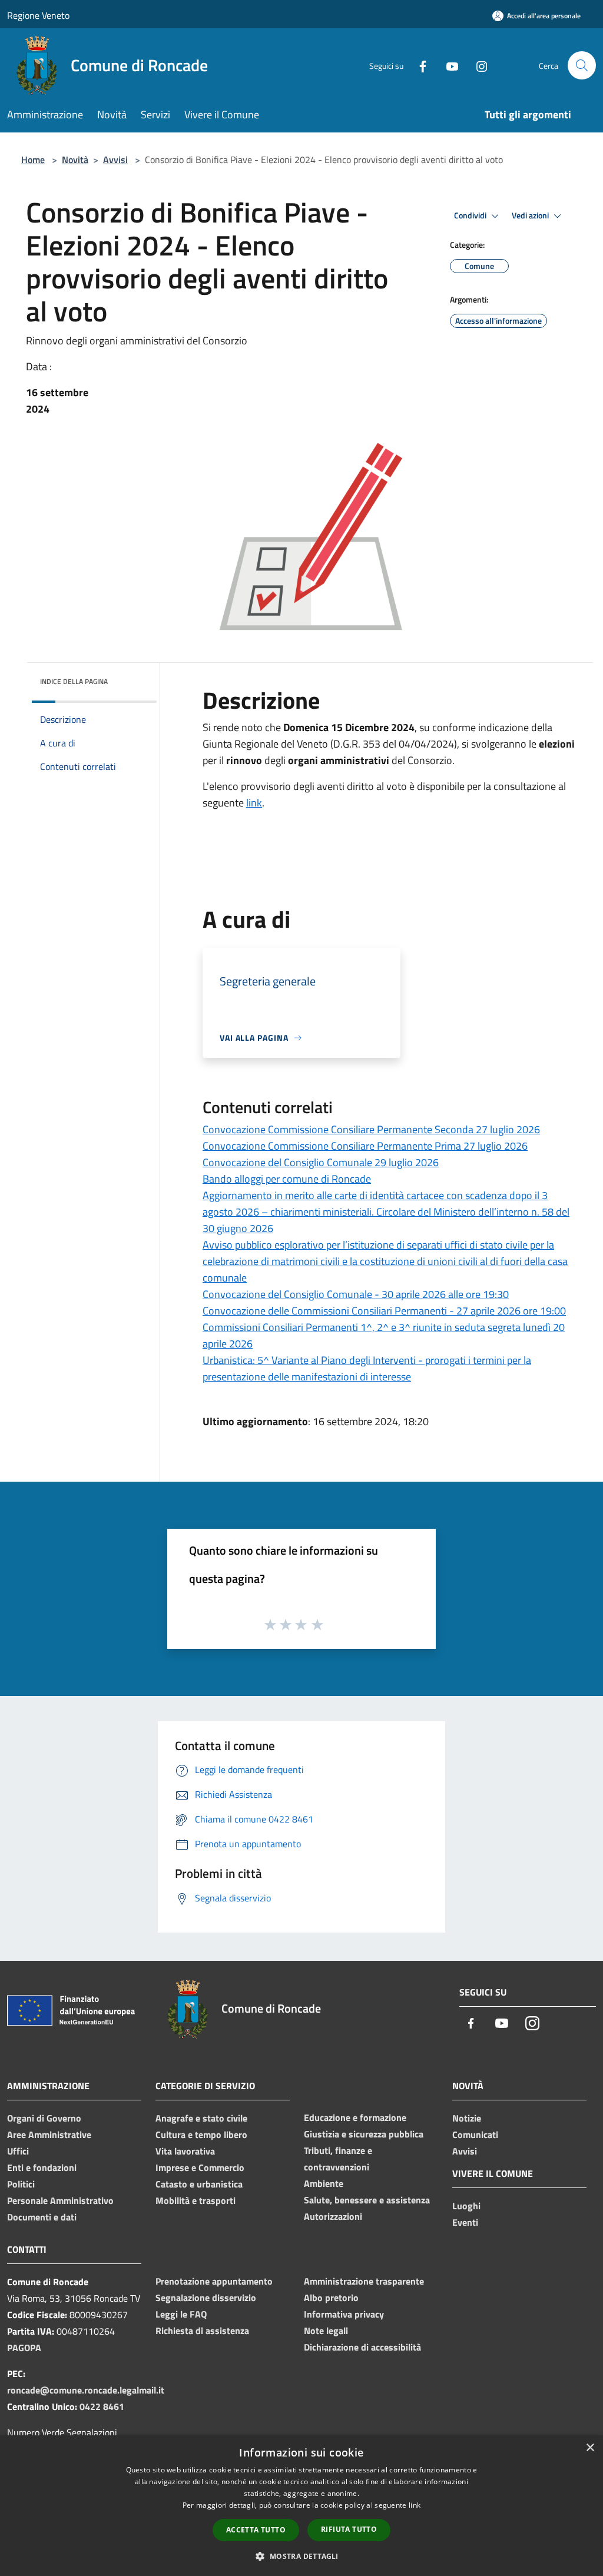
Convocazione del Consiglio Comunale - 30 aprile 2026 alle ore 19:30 (356, 1294)
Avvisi (115, 160)
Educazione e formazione (355, 2117)
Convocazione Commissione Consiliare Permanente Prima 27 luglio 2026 (365, 1146)
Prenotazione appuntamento (214, 2281)
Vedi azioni (531, 215)
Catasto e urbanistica (199, 2184)
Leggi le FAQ (181, 2314)
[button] (301, 2556)
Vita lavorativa (185, 2151)
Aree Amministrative (49, 2135)
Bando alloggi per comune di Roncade (287, 1179)
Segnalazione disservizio (206, 2298)
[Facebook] (418, 65)
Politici (21, 2184)
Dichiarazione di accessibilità (362, 2347)
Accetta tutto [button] (256, 2530)
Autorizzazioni (333, 2216)
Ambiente (324, 2183)
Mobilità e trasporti (196, 2200)
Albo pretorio (331, 2298)
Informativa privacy (344, 2314)
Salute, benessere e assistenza (367, 2200)
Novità (75, 160)
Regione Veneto (38, 15)
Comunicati (475, 2135)
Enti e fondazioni (42, 2167)
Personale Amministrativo (60, 2200)
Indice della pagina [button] (74, 681)
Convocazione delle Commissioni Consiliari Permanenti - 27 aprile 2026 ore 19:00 (384, 1311)
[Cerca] (582, 65)
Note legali (326, 2331)
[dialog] (301, 2506)
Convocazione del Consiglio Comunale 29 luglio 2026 (321, 1162)
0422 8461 (102, 2406)
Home (33, 160)
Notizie (467, 2118)
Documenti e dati (42, 2217)
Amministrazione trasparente (364, 2281)
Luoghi (466, 2206)
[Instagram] (477, 65)
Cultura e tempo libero (201, 2135)
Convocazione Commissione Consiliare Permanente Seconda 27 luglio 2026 (371, 1129)
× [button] (590, 2448)
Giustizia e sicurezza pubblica (364, 2134)
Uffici (18, 2151)
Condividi (471, 215)
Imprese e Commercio (200, 2167)
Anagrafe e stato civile (201, 2118)
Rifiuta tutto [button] (349, 2529)
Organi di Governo (44, 2118)
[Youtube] (448, 65)
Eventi (465, 2222)
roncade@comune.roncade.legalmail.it (86, 2390)
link (254, 803)
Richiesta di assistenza (202, 2331)
